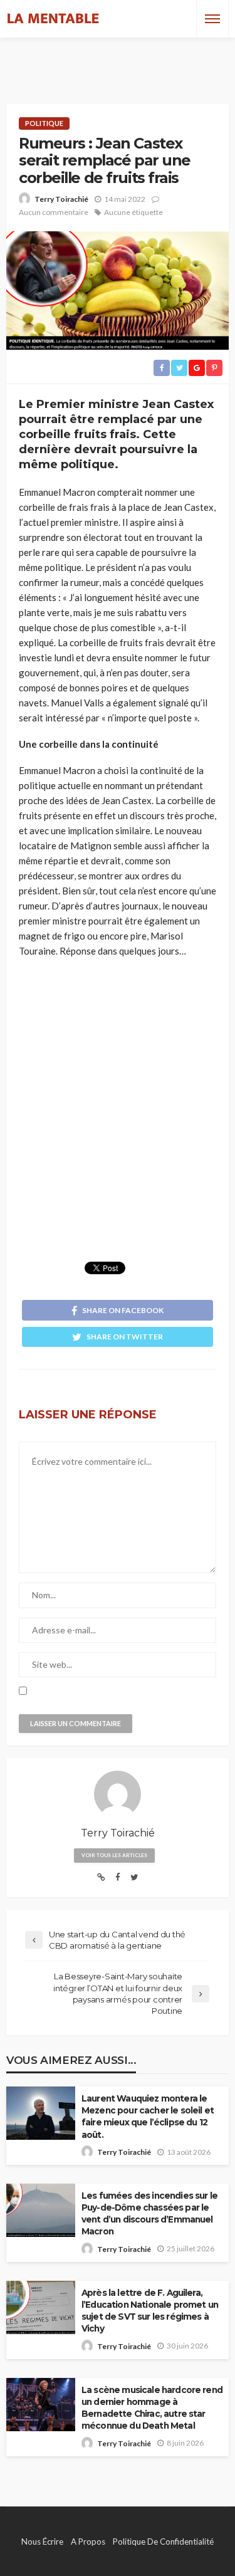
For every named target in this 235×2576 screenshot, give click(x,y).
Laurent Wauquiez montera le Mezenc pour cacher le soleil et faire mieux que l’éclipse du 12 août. (148, 2116)
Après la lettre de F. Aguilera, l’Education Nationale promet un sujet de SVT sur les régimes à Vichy (150, 2311)
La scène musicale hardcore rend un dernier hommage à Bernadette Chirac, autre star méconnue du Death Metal (152, 2408)
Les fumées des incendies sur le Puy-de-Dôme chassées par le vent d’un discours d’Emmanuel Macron (149, 2213)
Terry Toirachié (61, 199)
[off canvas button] (212, 19)
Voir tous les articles (114, 1855)
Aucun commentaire (54, 212)
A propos (88, 2542)
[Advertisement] (118, 60)
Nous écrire (42, 2542)
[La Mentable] (53, 19)
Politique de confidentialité (163, 2542)
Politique (44, 123)
